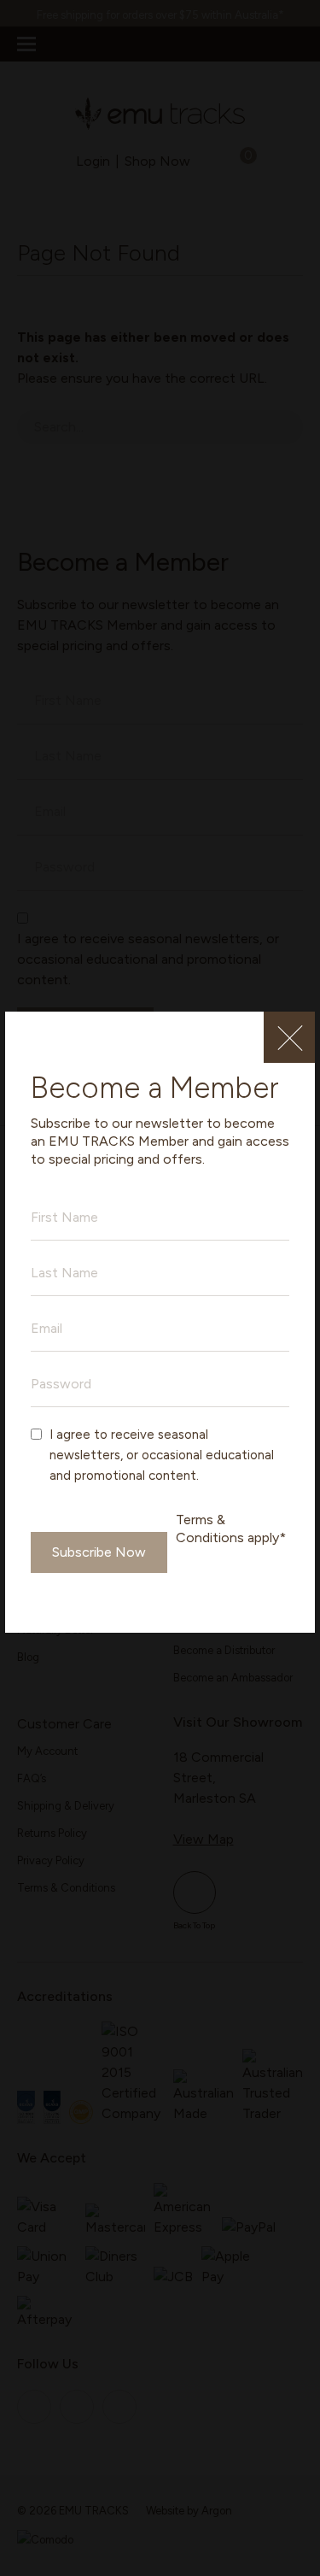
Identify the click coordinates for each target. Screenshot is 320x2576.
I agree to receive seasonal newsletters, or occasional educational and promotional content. (162, 1455)
